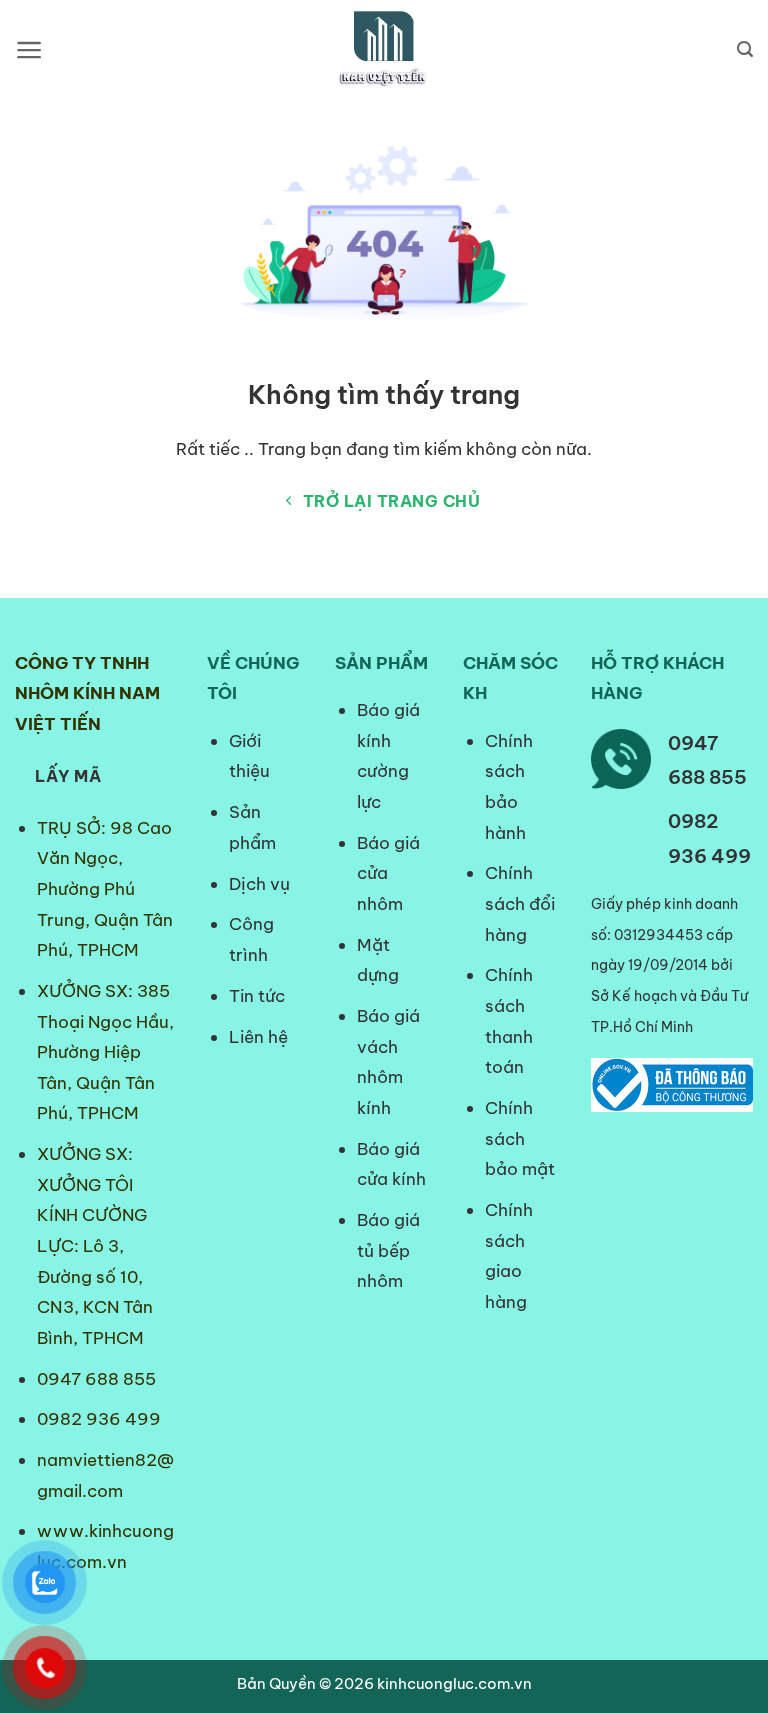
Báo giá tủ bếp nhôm (388, 1250)
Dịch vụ (259, 884)
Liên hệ (258, 1037)
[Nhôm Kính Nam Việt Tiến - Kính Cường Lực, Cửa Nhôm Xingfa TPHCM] (384, 50)
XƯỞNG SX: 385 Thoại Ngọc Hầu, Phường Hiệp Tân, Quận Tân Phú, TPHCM (105, 1052)
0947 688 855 (96, 1379)
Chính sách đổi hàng (520, 903)
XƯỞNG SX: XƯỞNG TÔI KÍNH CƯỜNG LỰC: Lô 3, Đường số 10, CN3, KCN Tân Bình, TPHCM (95, 1246)
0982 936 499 (99, 1419)
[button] (29, 50)
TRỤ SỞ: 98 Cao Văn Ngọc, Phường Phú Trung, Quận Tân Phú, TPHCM (105, 889)
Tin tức (257, 996)
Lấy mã (68, 776)
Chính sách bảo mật (520, 1138)
